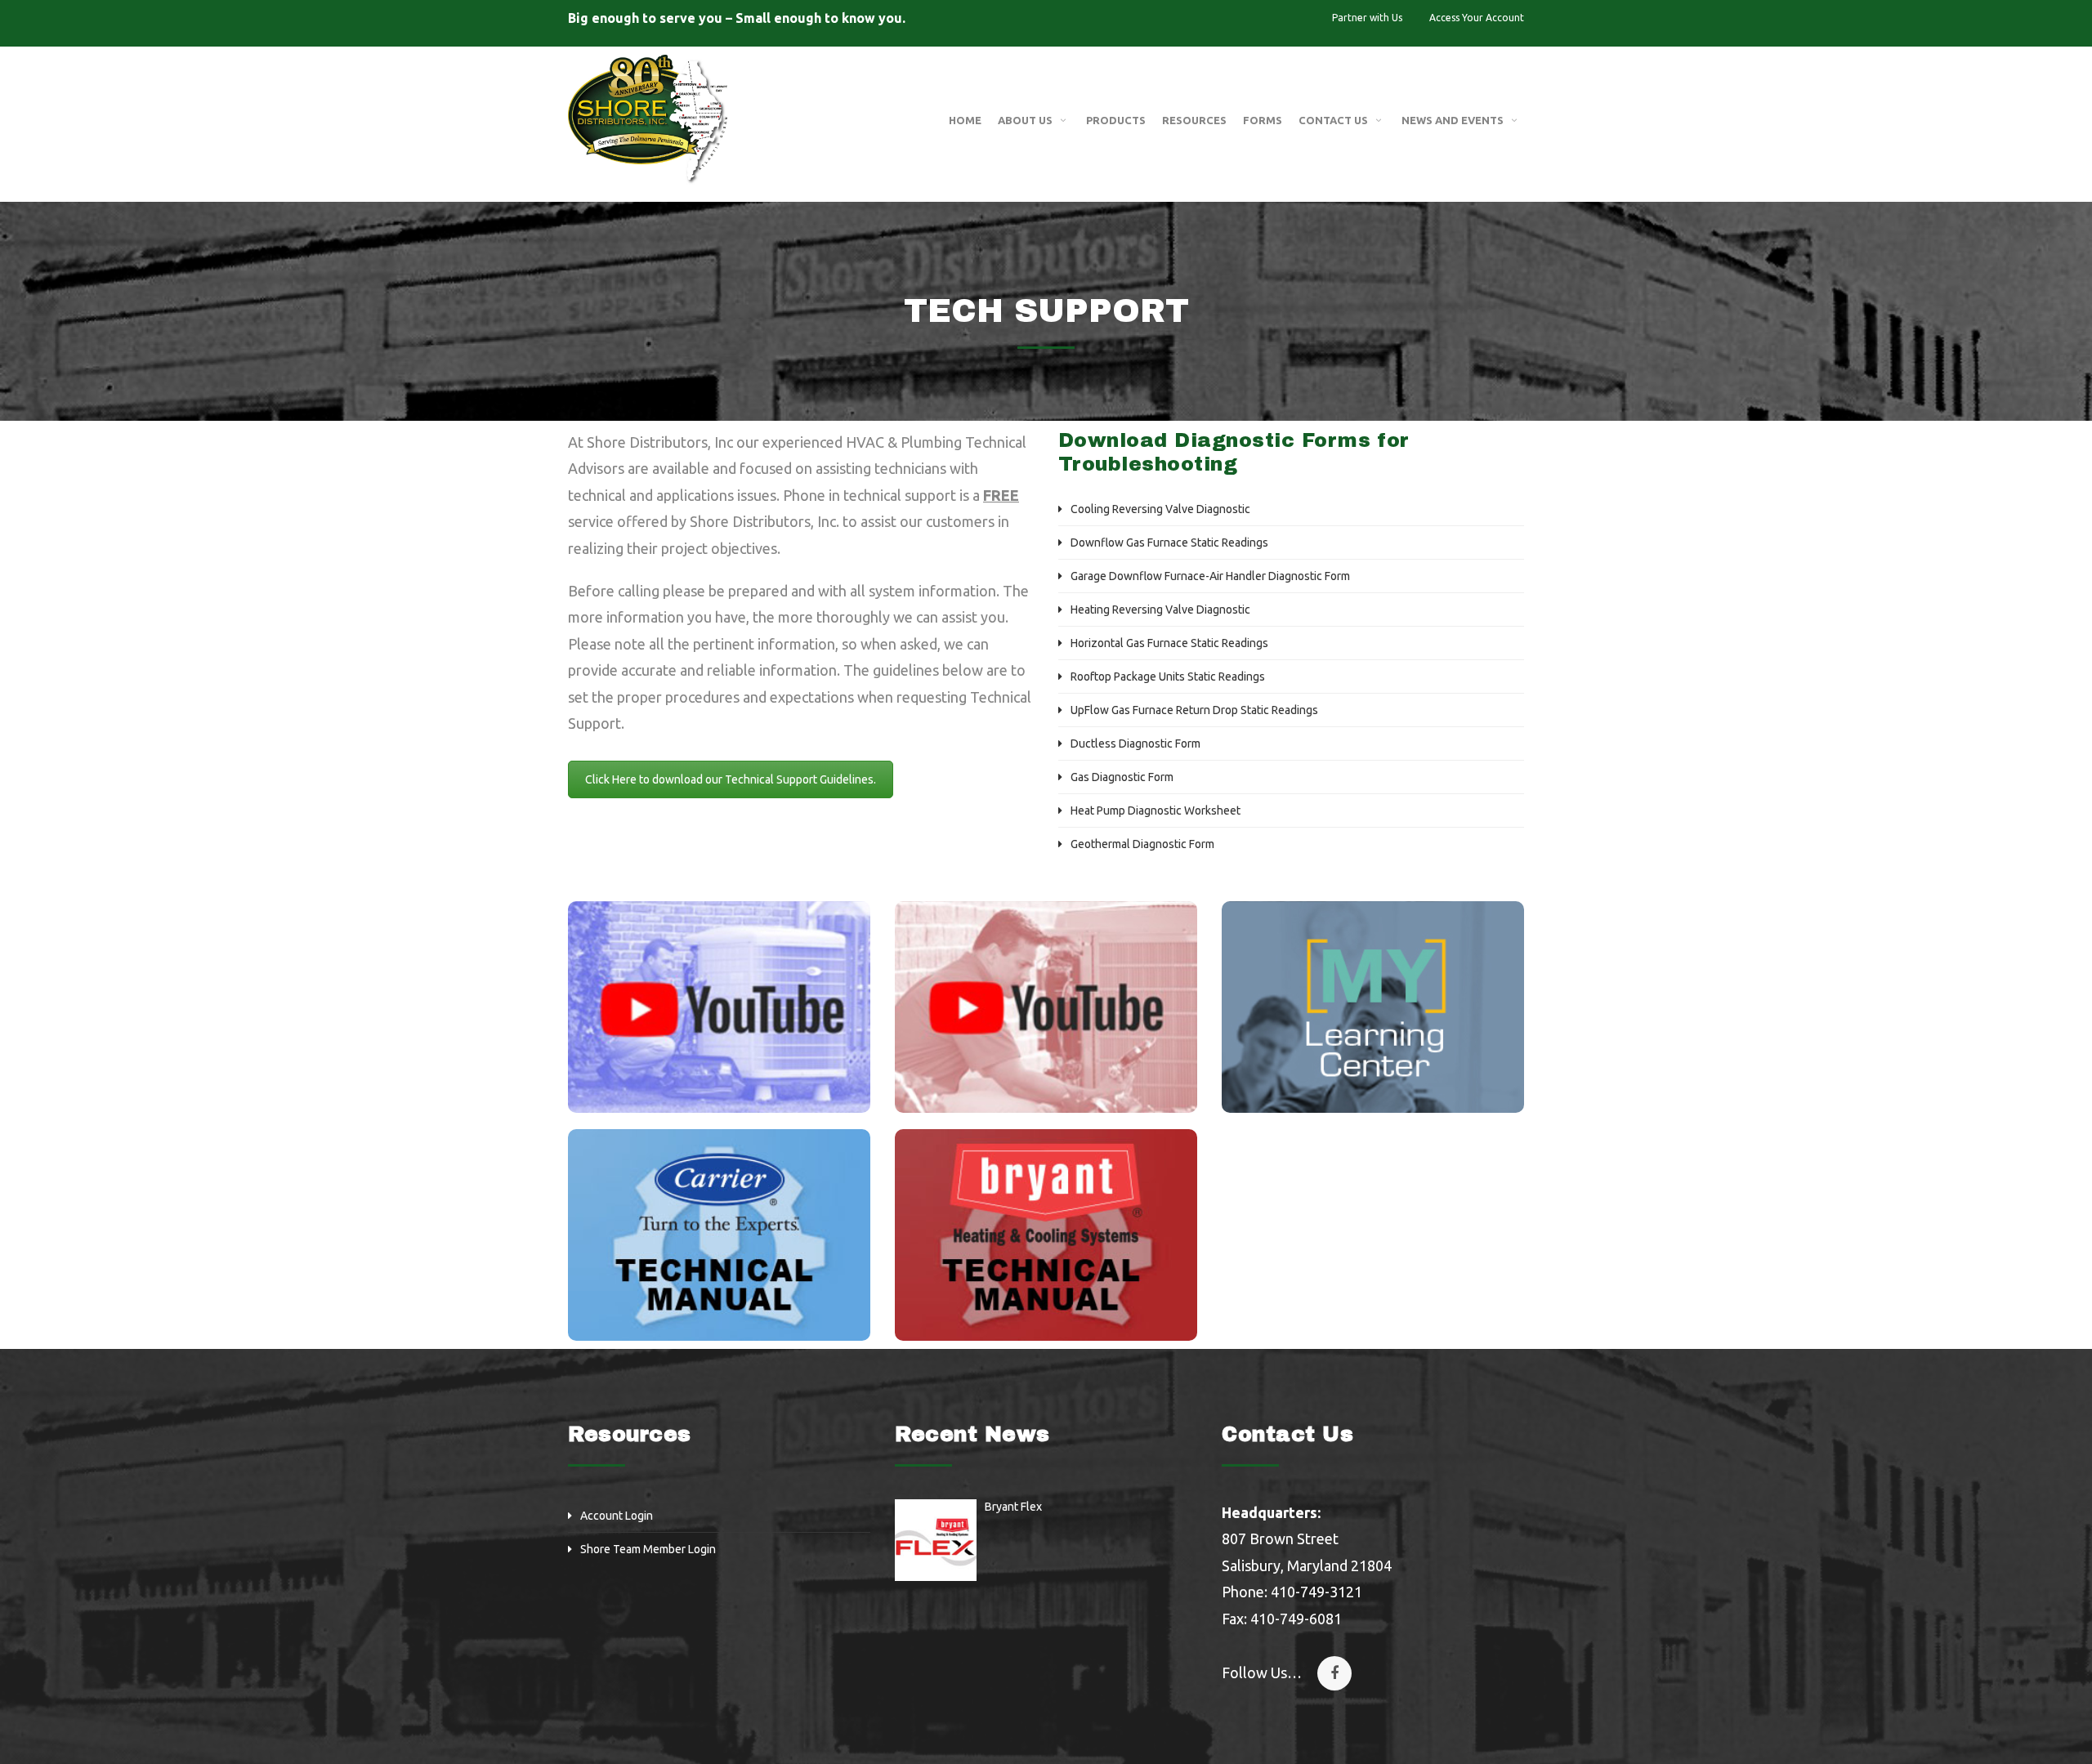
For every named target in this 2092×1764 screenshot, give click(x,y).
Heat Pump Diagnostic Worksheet (1156, 811)
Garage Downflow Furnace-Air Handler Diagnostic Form (1210, 576)
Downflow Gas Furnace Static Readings (1169, 543)
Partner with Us (1367, 18)
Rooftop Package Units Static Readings (1168, 677)
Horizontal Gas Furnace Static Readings (1169, 643)
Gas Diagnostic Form (1122, 777)
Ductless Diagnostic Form (1135, 744)
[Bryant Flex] (936, 1540)
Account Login (617, 1516)
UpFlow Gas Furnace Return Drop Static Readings (1194, 710)
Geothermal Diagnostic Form (1142, 844)
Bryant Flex (1013, 1507)
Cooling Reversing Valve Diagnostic (1160, 509)
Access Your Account (1477, 18)
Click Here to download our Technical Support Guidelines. (731, 779)
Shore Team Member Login (648, 1549)
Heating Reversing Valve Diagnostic (1160, 610)
